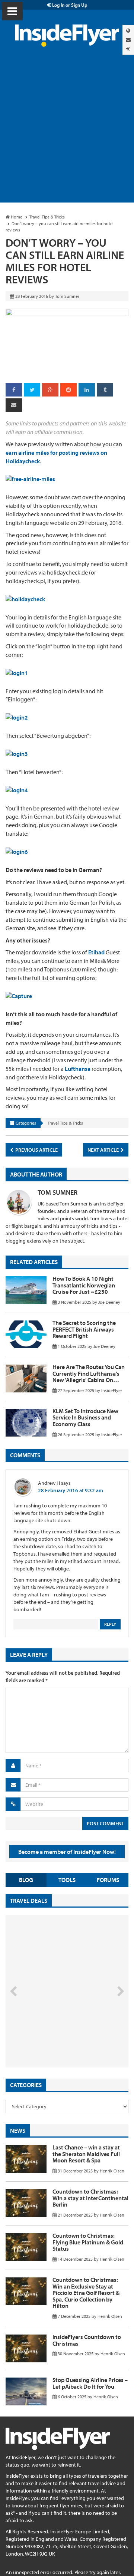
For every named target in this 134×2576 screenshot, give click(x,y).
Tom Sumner (58, 1192)
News (18, 2131)
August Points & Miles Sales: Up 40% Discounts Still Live (56, 2040)
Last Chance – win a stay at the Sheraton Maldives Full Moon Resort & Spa (86, 2154)
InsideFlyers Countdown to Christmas (87, 2340)
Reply (110, 1624)
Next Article (104, 1150)
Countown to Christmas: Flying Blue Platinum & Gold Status (88, 2242)
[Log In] (128, 49)
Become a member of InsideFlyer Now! (67, 1852)
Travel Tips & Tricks (65, 1123)
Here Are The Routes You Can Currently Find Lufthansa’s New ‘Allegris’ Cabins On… (89, 1373)
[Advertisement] (67, 132)
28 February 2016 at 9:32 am (71, 1490)
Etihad (96, 952)
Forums (108, 1880)
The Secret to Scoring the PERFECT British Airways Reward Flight (84, 1329)
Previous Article (36, 1150)
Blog (26, 1880)
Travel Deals (29, 1901)
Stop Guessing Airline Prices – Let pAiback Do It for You (90, 2383)
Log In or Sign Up (69, 5)
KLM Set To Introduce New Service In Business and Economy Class (85, 1417)
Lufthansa (78, 1069)
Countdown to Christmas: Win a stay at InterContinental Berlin (90, 2198)
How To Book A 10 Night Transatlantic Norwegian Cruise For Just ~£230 (84, 1285)
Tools (67, 1880)
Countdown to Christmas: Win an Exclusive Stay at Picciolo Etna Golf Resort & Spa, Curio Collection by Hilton (86, 2293)
